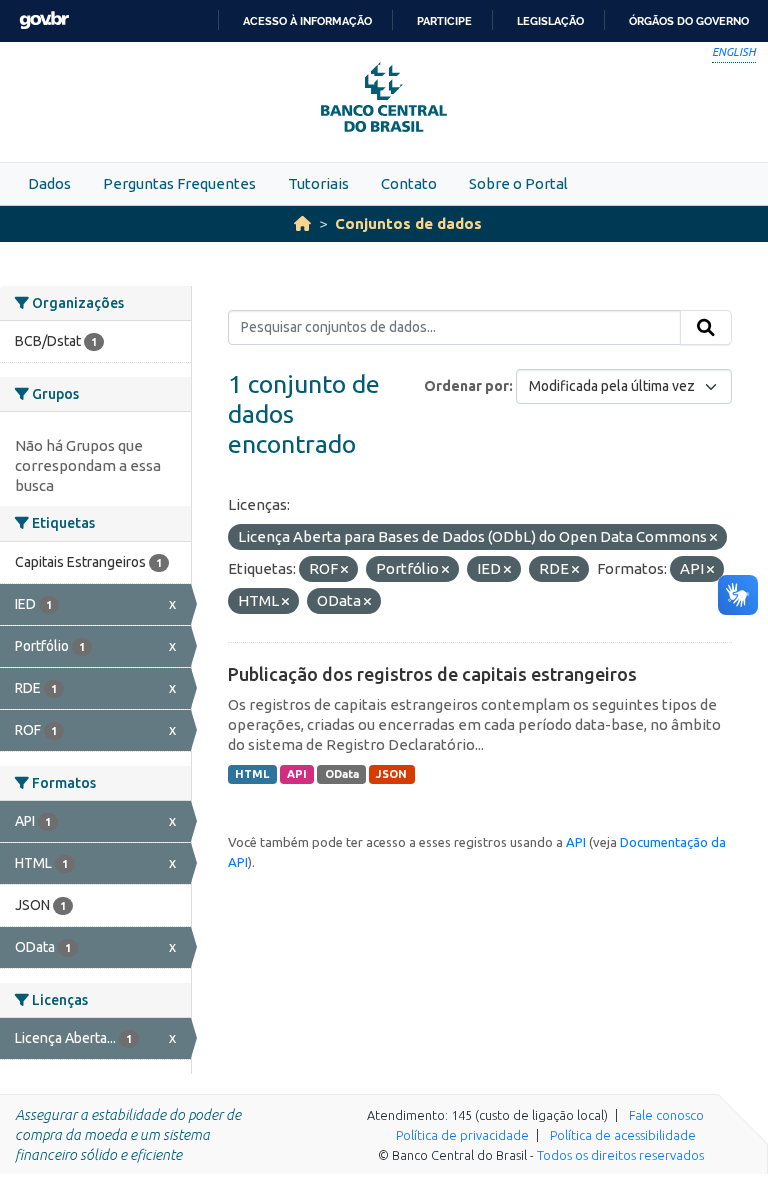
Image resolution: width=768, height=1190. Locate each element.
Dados (49, 183)
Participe (444, 21)
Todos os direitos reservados (620, 1155)
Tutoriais (318, 183)
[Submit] (706, 328)
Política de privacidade (462, 1135)
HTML (252, 774)
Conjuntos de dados (408, 223)
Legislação (550, 21)
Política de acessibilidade (623, 1135)
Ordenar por (466, 386)
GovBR (44, 20)
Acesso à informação (307, 21)
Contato (409, 183)
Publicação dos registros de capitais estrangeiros (432, 674)
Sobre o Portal (518, 183)
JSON (391, 774)
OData (342, 774)
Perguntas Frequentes (179, 183)
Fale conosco (666, 1115)
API (297, 774)
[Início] (302, 223)
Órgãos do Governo (689, 21)
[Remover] (713, 538)
